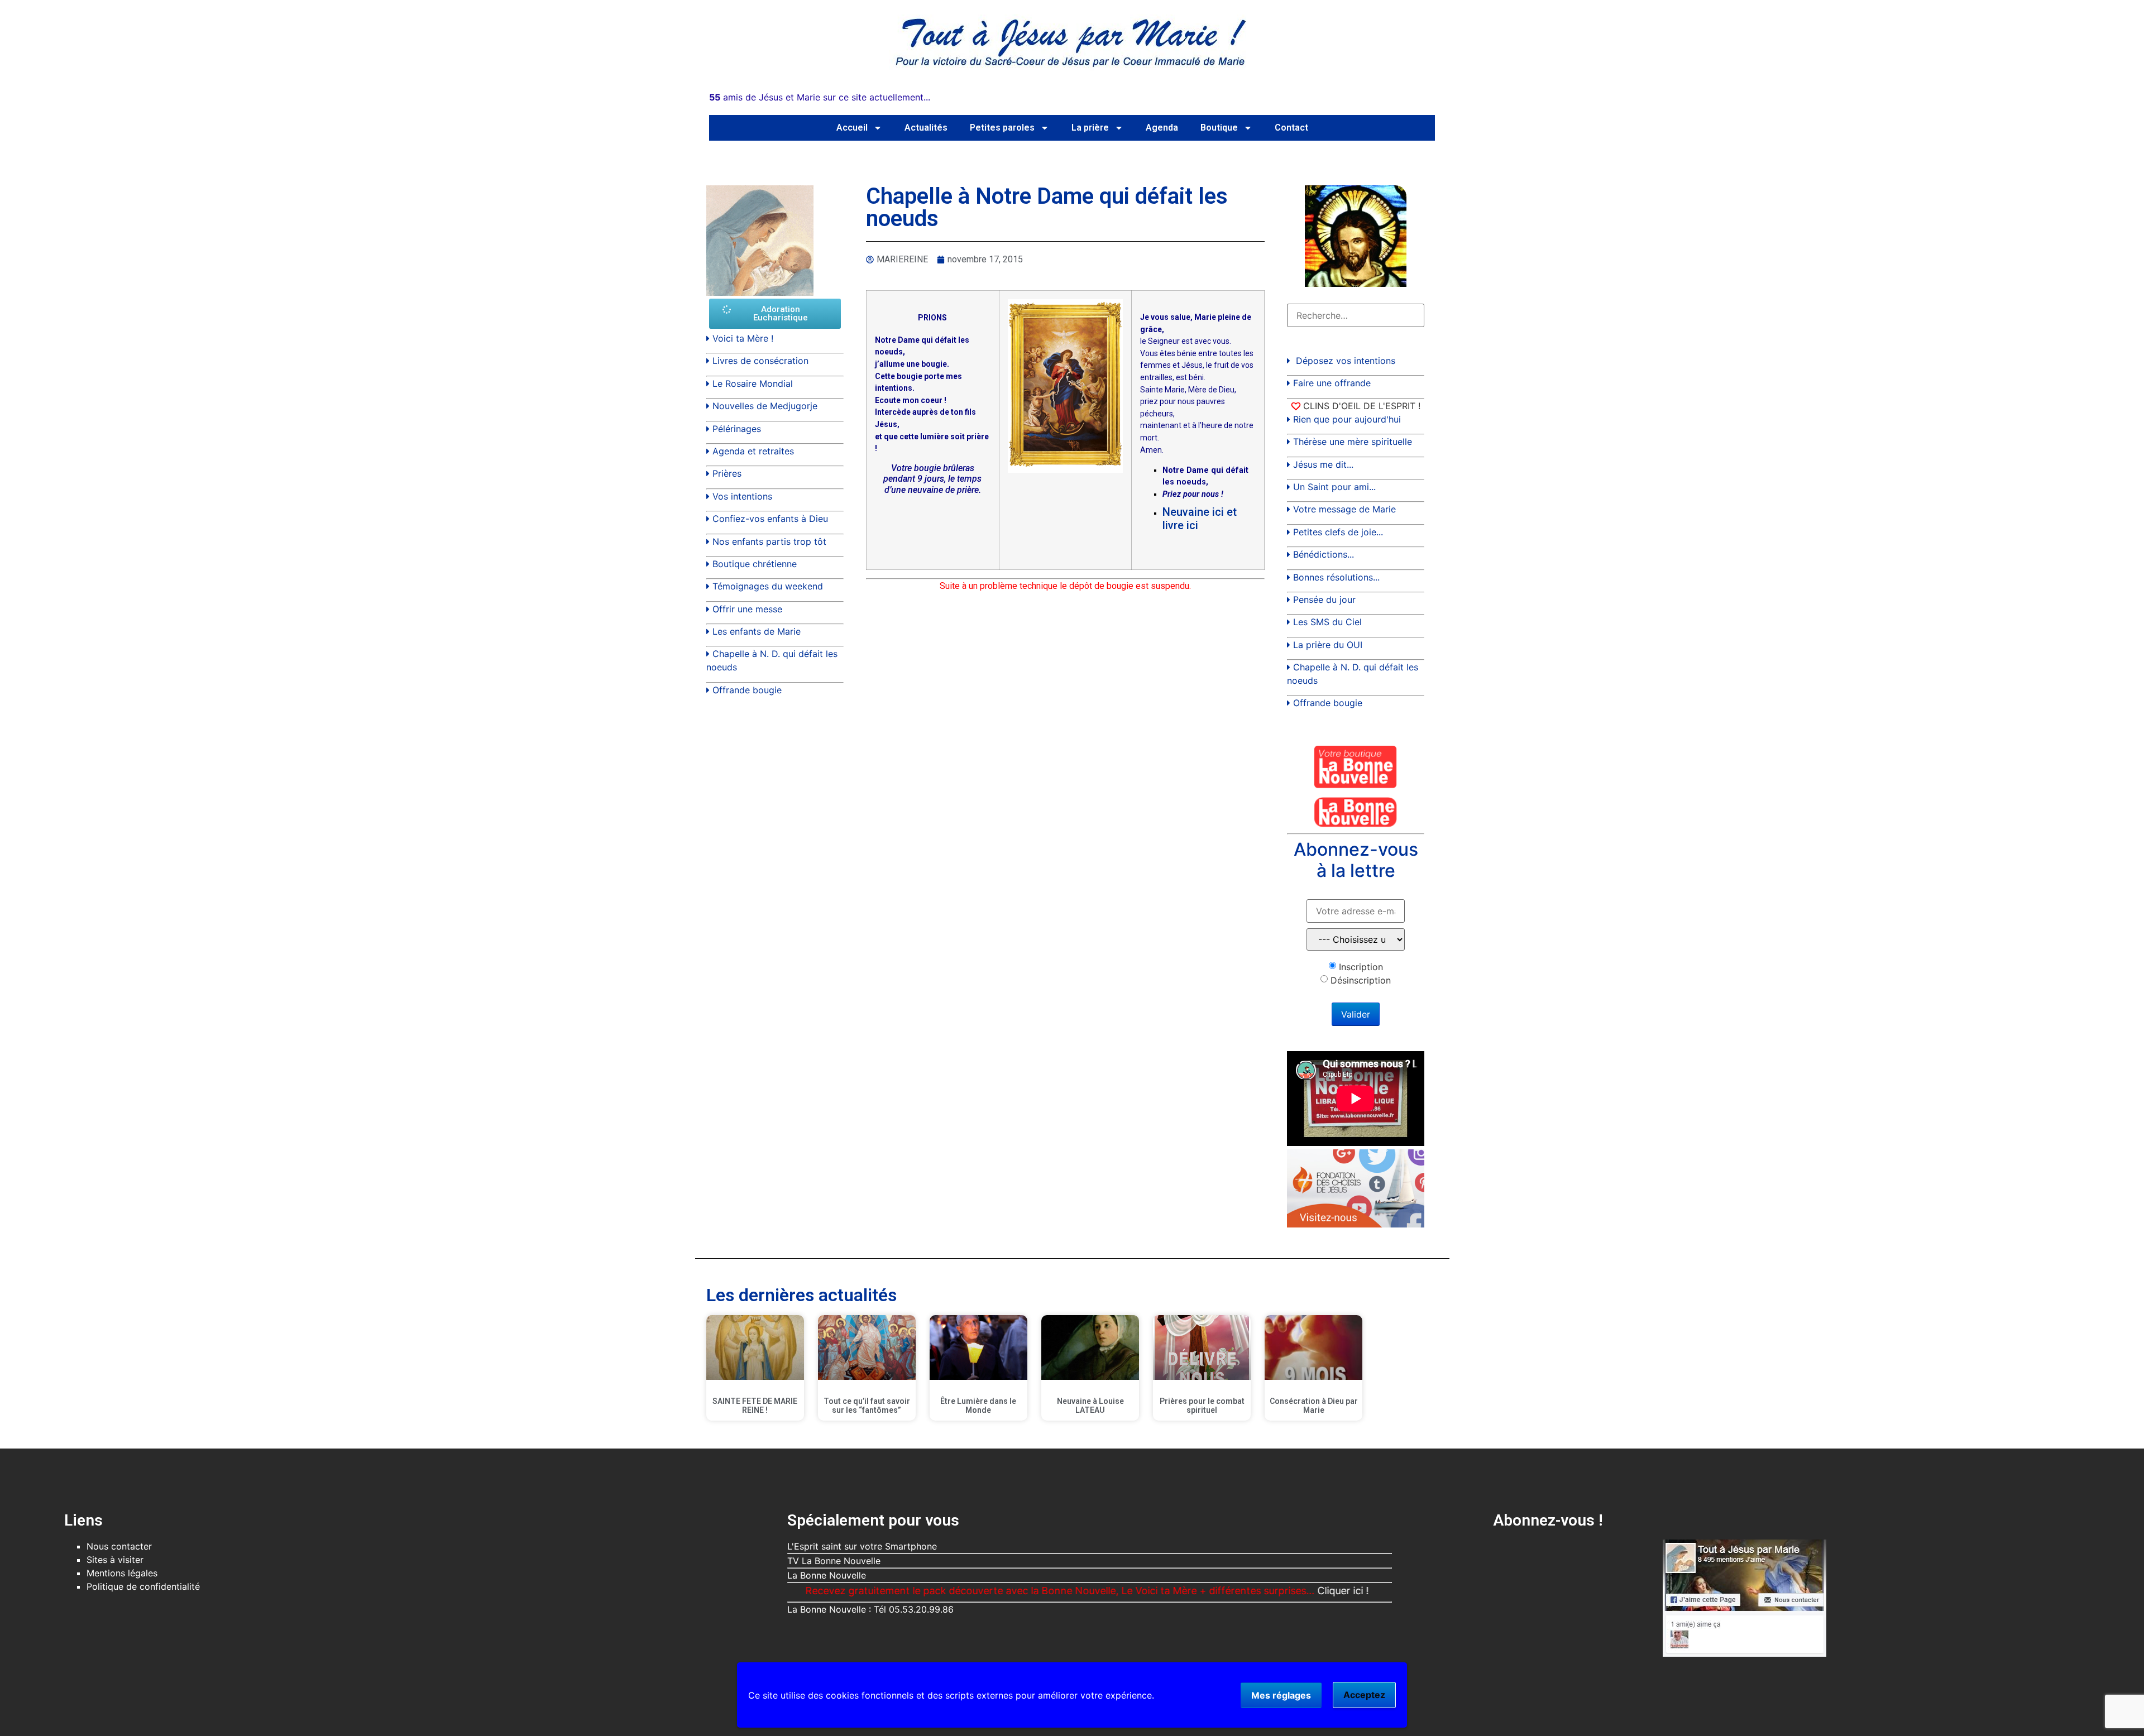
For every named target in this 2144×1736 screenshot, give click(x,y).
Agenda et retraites (753, 451)
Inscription (1361, 967)
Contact (1291, 128)
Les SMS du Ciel (1327, 622)
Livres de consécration (760, 361)
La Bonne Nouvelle (827, 1575)
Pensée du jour (1324, 600)
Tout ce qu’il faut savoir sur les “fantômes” (867, 1406)
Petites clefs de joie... (1338, 532)
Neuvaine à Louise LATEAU (1090, 1406)
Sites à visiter (115, 1560)
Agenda (1162, 128)
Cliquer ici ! (1259, 1591)
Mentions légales (122, 1573)
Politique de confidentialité (143, 1586)
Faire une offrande (1332, 383)
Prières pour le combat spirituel (1202, 1406)
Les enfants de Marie (757, 631)
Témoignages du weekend (768, 586)
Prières (727, 473)
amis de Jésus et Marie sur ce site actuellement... (820, 97)
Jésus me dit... (1323, 464)
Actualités (926, 128)
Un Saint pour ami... (1334, 487)
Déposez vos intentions (1346, 361)
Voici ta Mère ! (743, 338)
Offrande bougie (747, 690)
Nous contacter (119, 1546)
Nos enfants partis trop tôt (769, 541)
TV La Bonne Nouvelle (834, 1561)
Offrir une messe (747, 609)
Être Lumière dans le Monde (978, 1406)
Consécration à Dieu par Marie (1314, 1406)
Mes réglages (1281, 1695)
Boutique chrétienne (755, 564)
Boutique (1219, 128)
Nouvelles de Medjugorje (765, 406)
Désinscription (1361, 980)
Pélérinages (737, 429)
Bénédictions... (1324, 554)
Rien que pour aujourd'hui (1347, 419)
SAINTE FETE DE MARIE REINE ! (755, 1406)
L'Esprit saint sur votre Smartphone (862, 1546)
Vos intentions (742, 496)
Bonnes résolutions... (1336, 577)
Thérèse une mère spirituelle (1353, 442)
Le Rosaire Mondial (753, 383)
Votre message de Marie (1344, 509)
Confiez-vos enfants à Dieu (770, 519)
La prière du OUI (1328, 645)
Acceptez (1364, 1695)
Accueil (852, 128)
